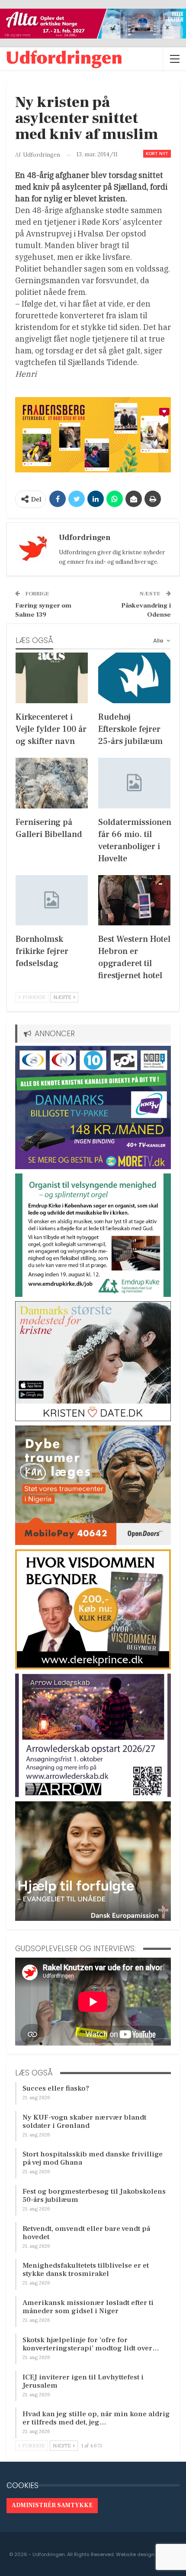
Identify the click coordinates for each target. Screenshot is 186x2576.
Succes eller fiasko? (56, 2088)
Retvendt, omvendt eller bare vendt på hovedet (86, 2233)
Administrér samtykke (52, 2505)
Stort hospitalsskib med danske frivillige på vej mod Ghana (93, 2158)
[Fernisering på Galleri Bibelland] (52, 783)
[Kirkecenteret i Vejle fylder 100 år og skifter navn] (52, 678)
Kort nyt (157, 154)
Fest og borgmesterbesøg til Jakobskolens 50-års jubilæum (94, 2196)
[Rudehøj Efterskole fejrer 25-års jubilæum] (134, 678)
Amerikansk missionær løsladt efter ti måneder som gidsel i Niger (88, 2307)
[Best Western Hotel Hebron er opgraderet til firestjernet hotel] (134, 900)
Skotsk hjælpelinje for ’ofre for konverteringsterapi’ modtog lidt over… (91, 2344)
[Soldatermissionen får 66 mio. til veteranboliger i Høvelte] (134, 783)
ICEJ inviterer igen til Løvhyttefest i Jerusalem (83, 2381)
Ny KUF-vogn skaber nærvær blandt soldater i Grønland (84, 2122)
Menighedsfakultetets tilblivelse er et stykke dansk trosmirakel (86, 2270)
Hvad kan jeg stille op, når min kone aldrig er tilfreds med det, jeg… (96, 2418)
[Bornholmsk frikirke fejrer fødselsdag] (52, 900)
